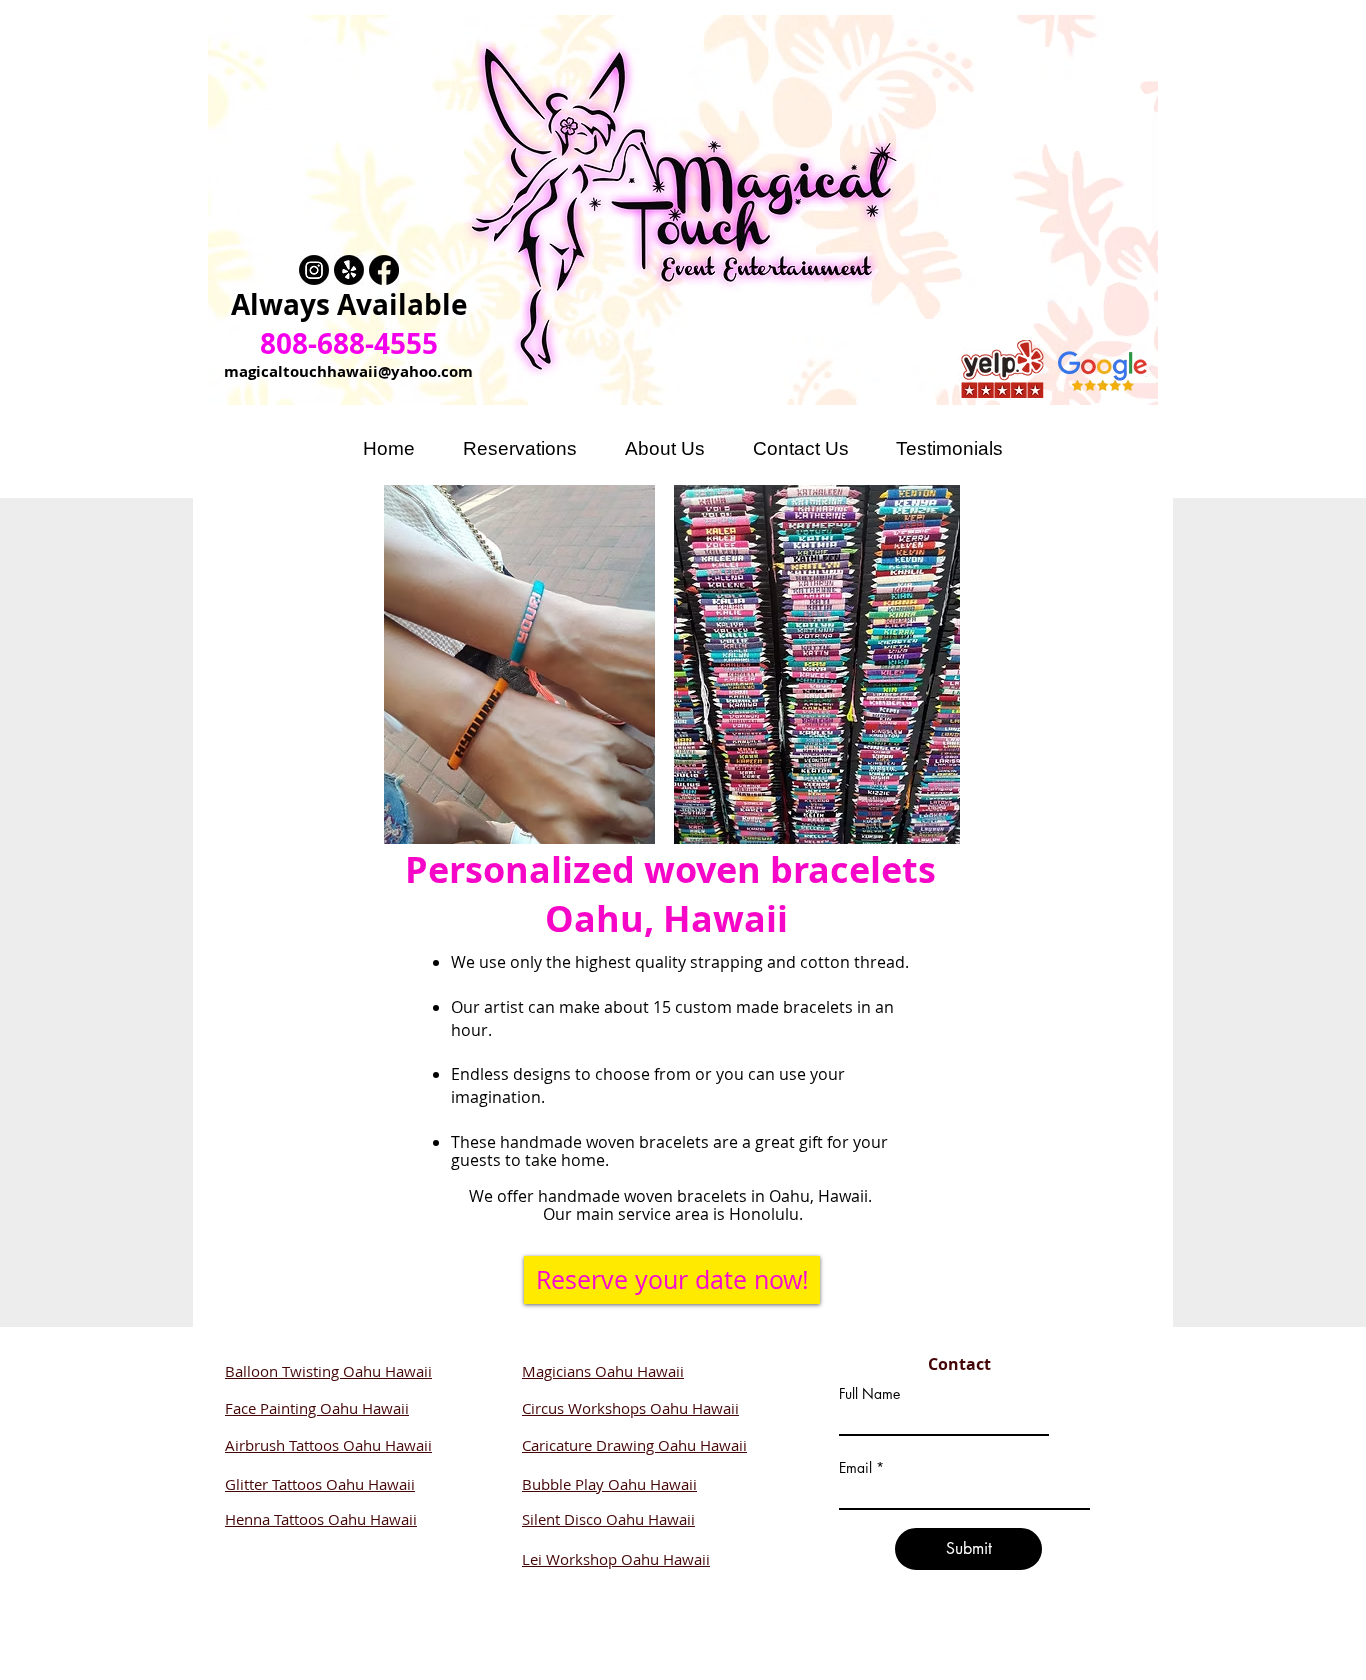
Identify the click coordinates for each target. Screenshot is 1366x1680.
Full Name (869, 1394)
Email (855, 1468)
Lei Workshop (571, 1559)
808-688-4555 (349, 343)
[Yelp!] (349, 270)
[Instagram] (314, 270)
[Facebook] (384, 270)
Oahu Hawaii (372, 1519)
